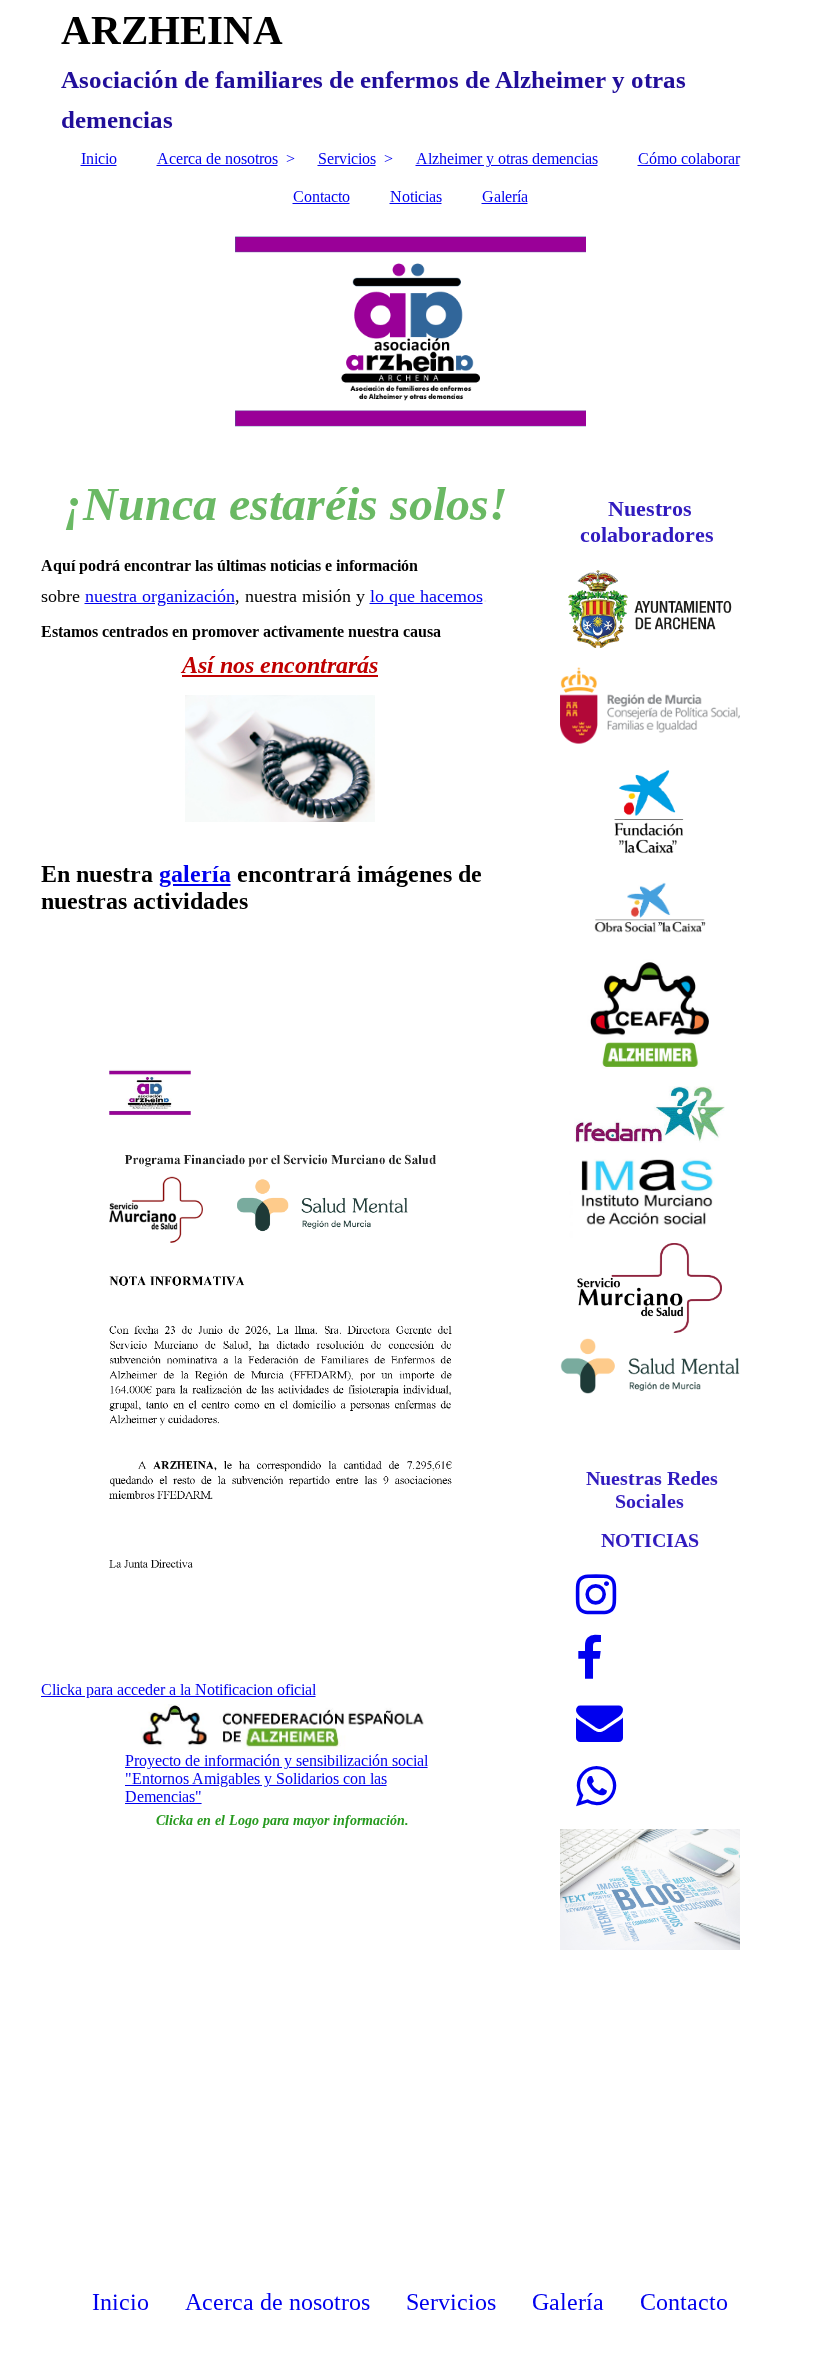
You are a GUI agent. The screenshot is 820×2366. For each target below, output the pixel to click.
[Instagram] (596, 1595)
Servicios (347, 158)
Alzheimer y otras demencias (507, 158)
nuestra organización (160, 596)
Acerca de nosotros (217, 158)
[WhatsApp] (596, 1787)
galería (195, 874)
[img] (410, 331)
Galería (505, 196)
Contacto (321, 196)
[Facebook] (589, 1659)
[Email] (599, 1723)
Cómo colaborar (689, 158)
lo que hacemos (426, 596)
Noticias (416, 196)
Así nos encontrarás (280, 665)
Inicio (99, 158)
